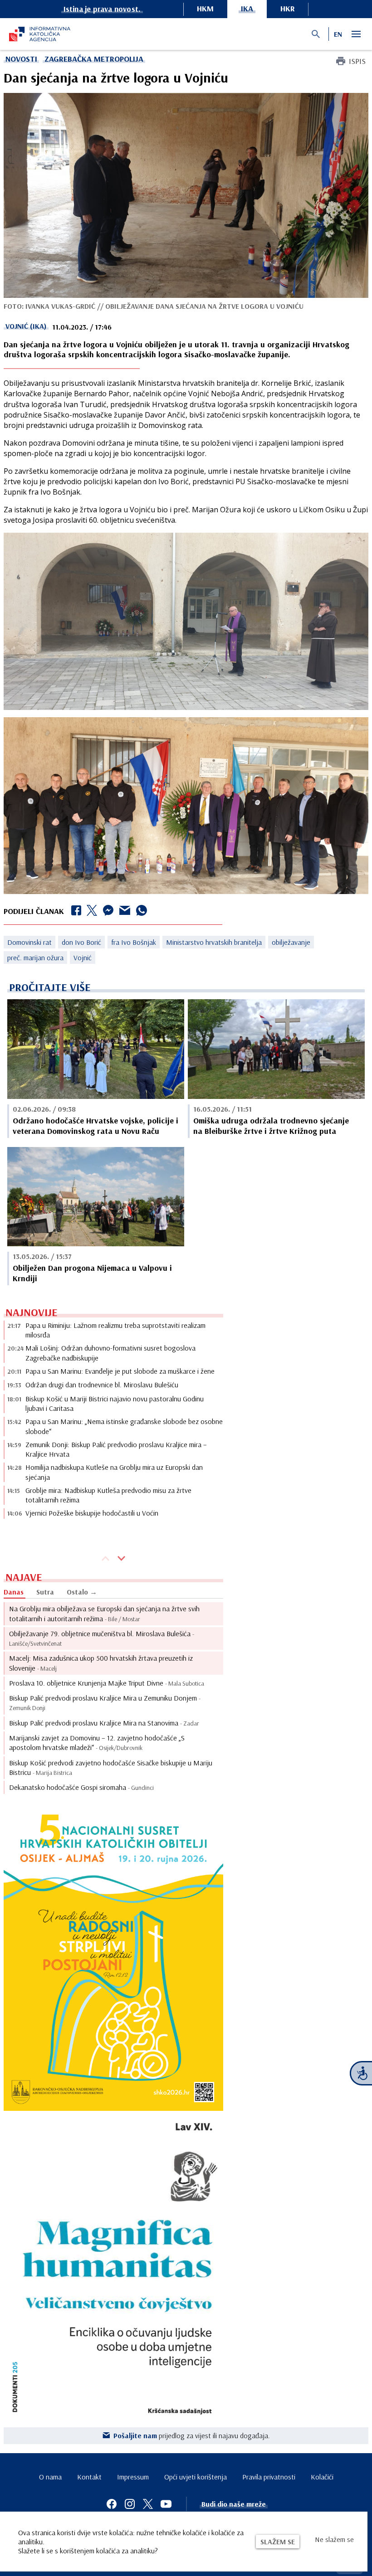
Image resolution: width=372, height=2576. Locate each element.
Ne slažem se (334, 2539)
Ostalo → (82, 1592)
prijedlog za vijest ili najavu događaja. (192, 2435)
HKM (205, 8)
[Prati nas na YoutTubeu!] (166, 2504)
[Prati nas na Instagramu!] (130, 2504)
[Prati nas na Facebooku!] (112, 2504)
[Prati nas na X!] (148, 2504)
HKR (288, 8)
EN (338, 34)
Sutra (45, 1592)
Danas (14, 1592)
